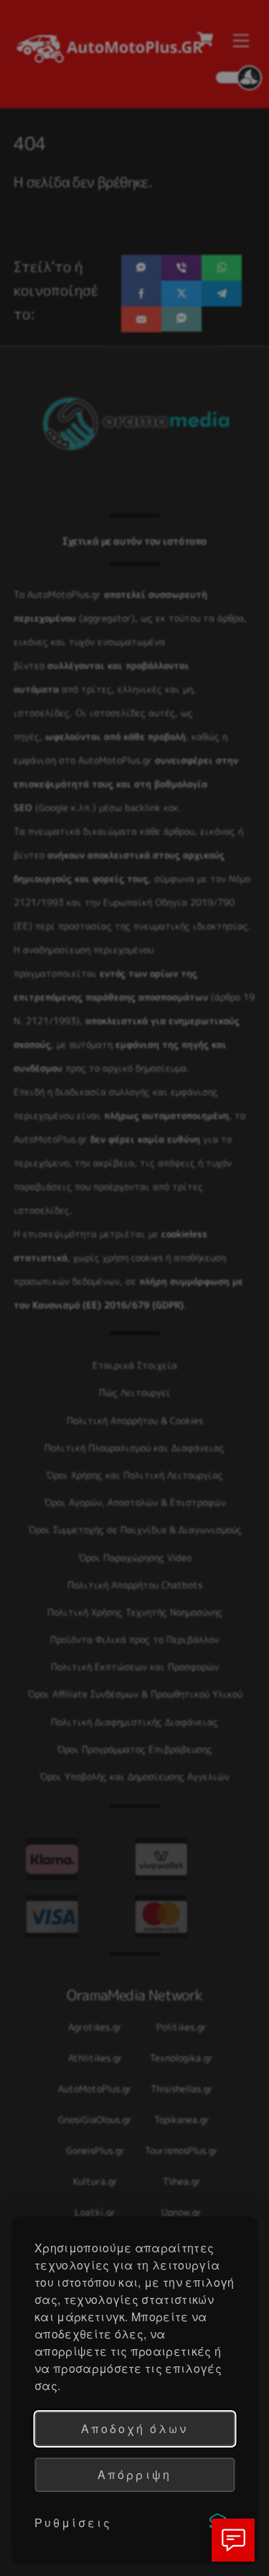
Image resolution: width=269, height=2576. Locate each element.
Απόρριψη (134, 2474)
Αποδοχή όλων (134, 2429)
